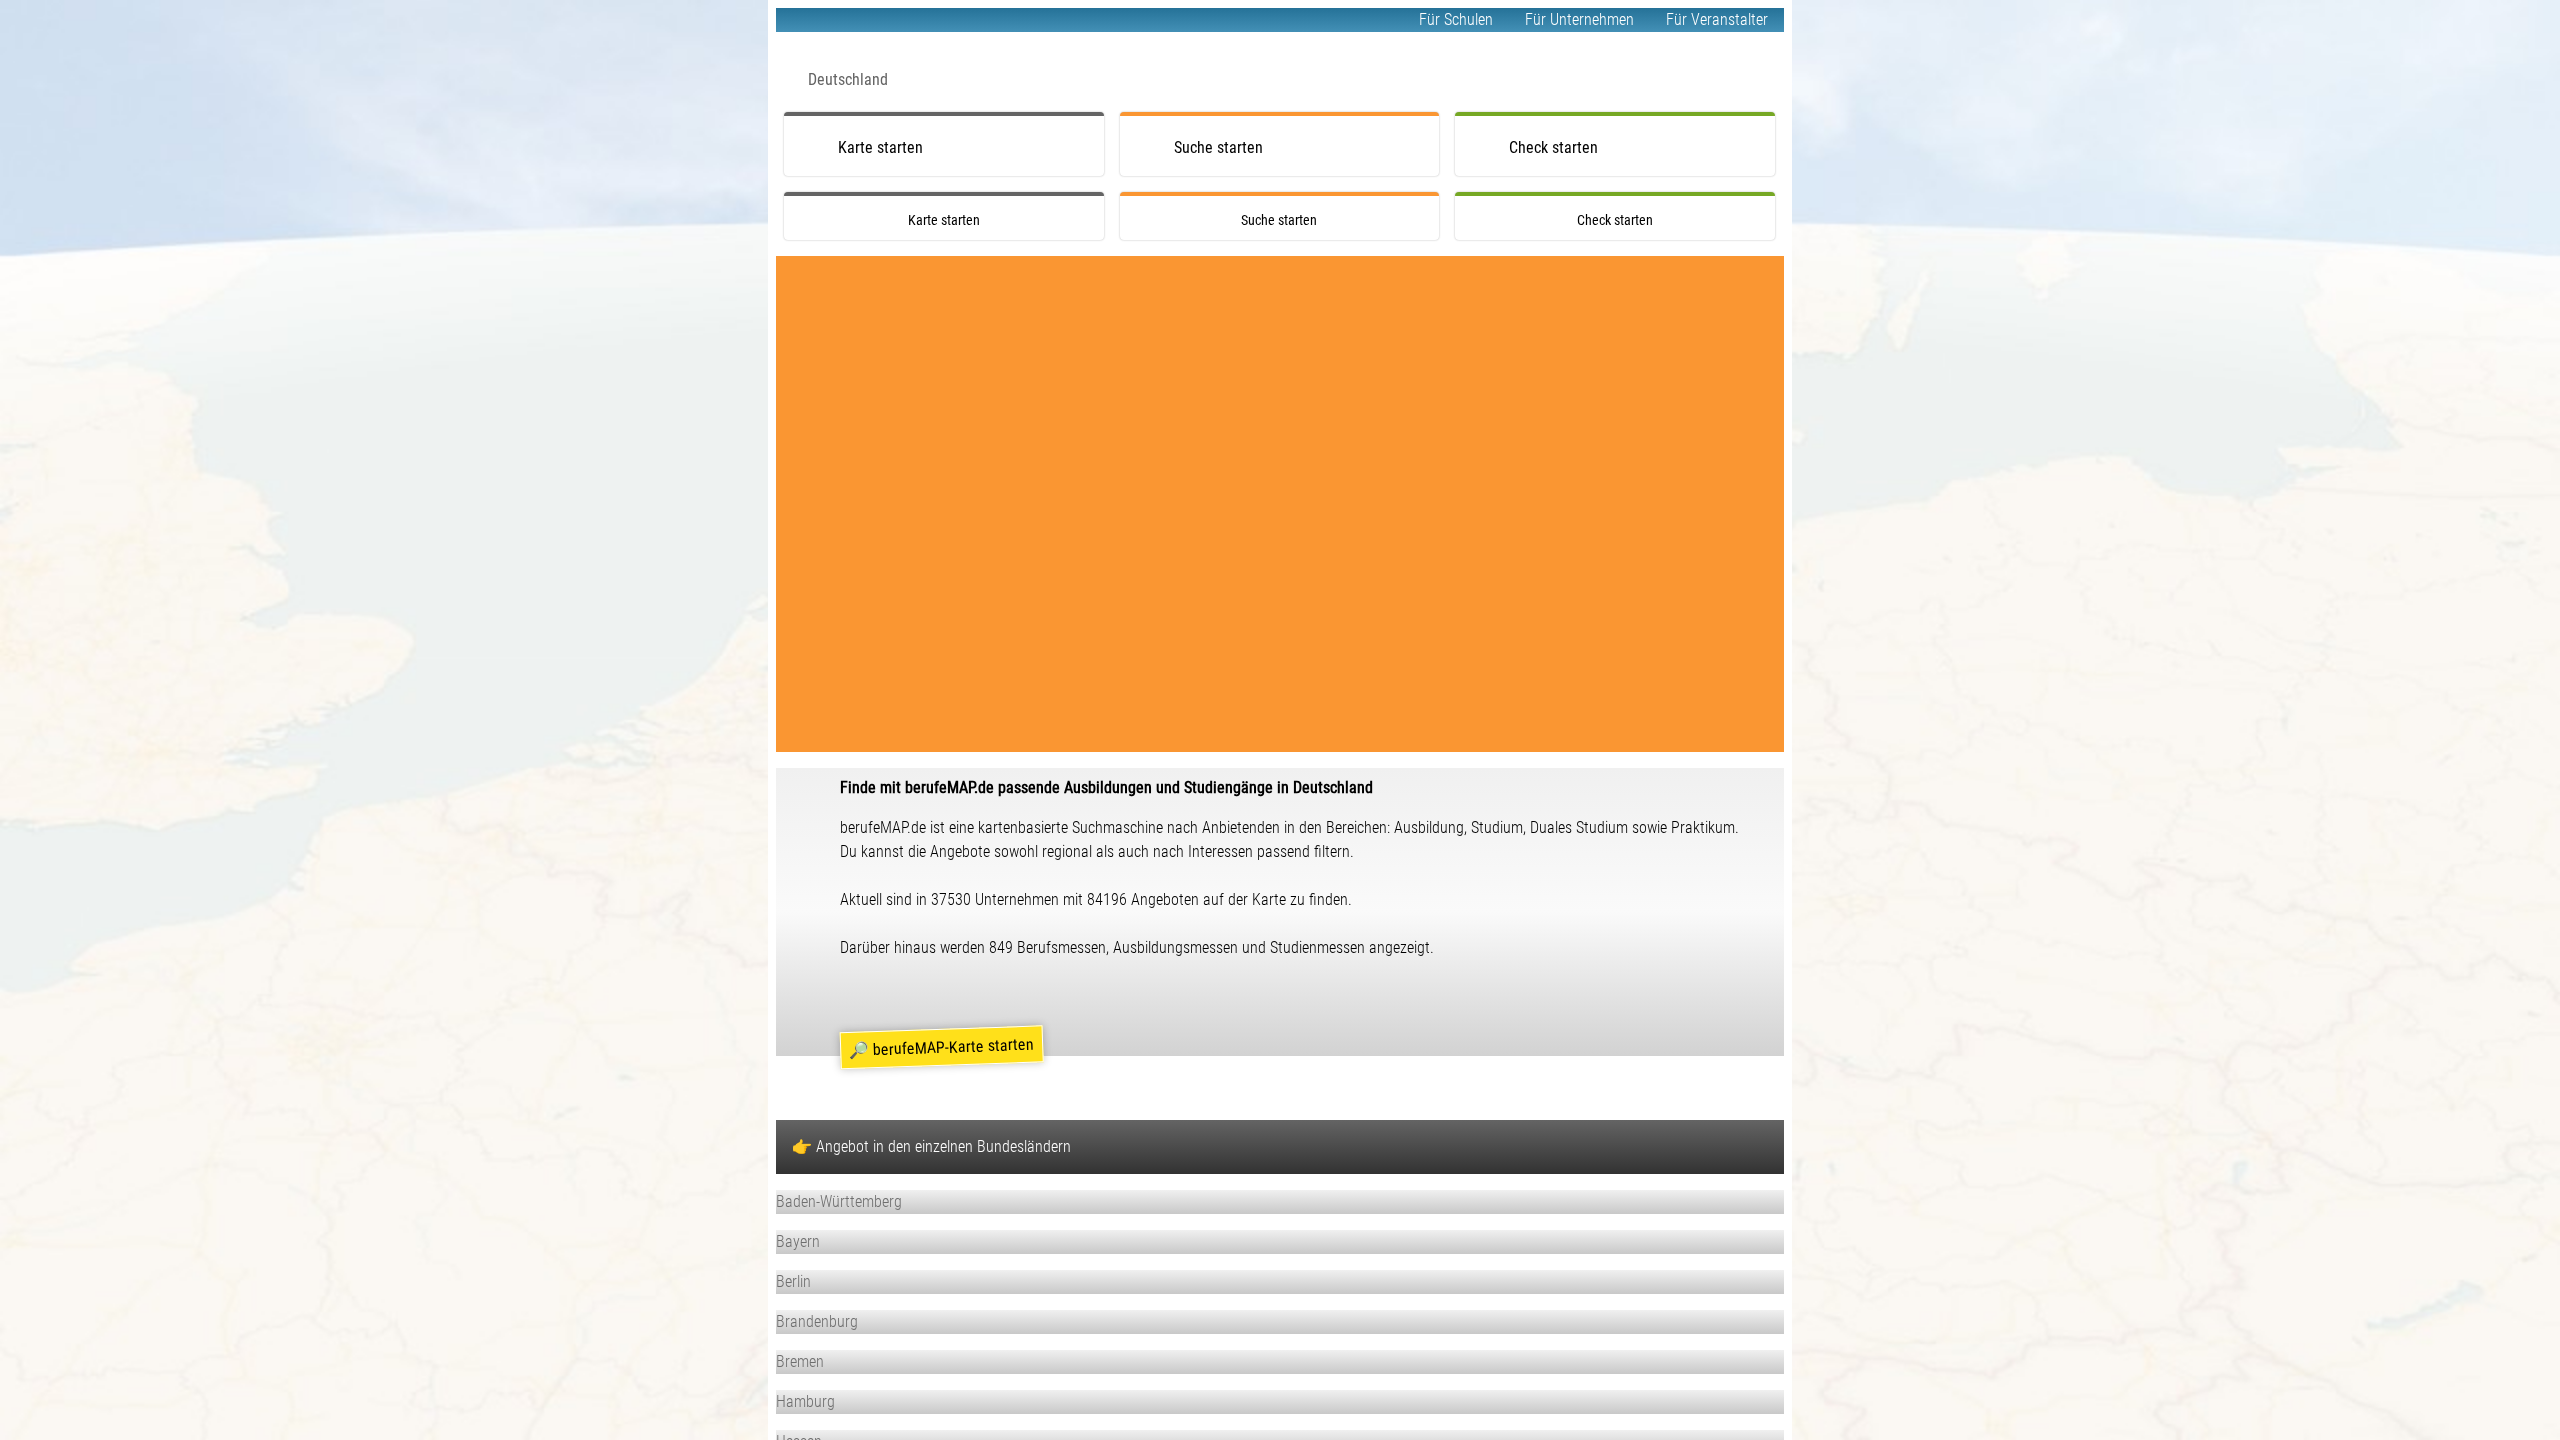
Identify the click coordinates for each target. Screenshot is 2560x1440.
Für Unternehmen (1579, 19)
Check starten (1553, 147)
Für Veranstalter (1717, 19)
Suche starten (1218, 147)
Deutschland (848, 79)
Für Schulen (1456, 19)
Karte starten (880, 147)
